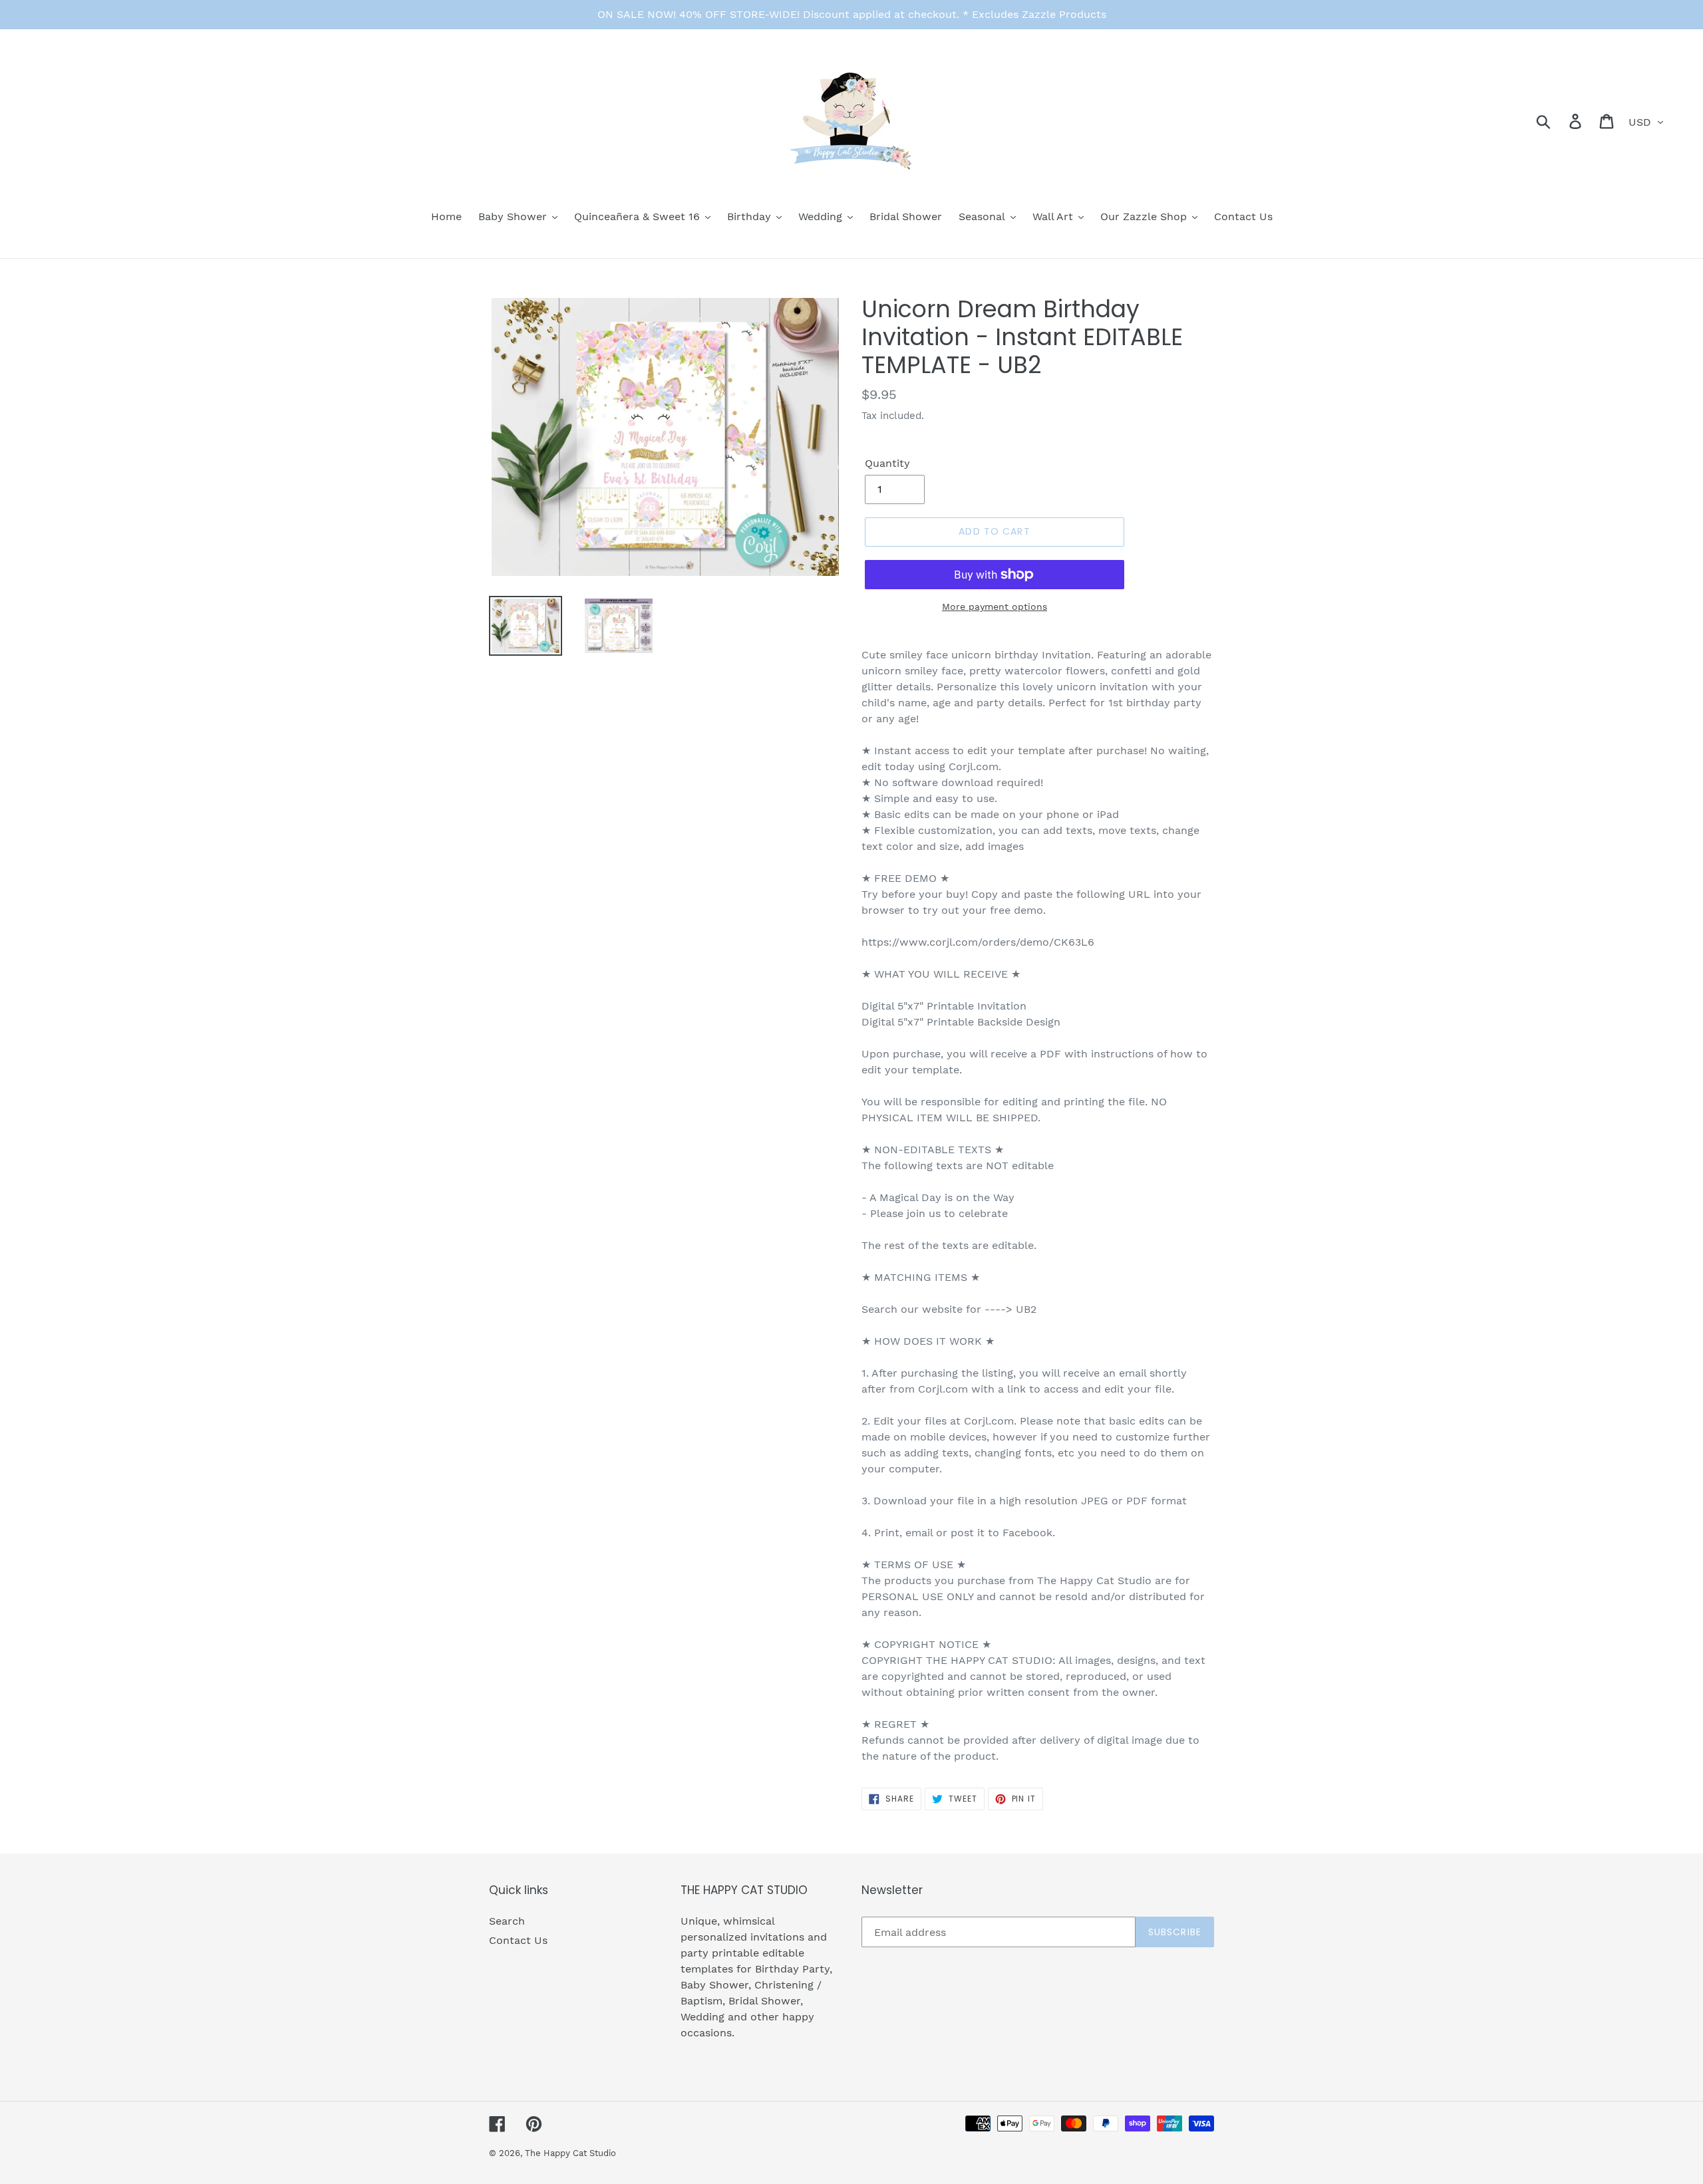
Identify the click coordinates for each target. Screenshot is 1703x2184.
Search (507, 1921)
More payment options (995, 607)
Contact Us (518, 1940)
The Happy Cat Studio (570, 2153)
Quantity (887, 463)
